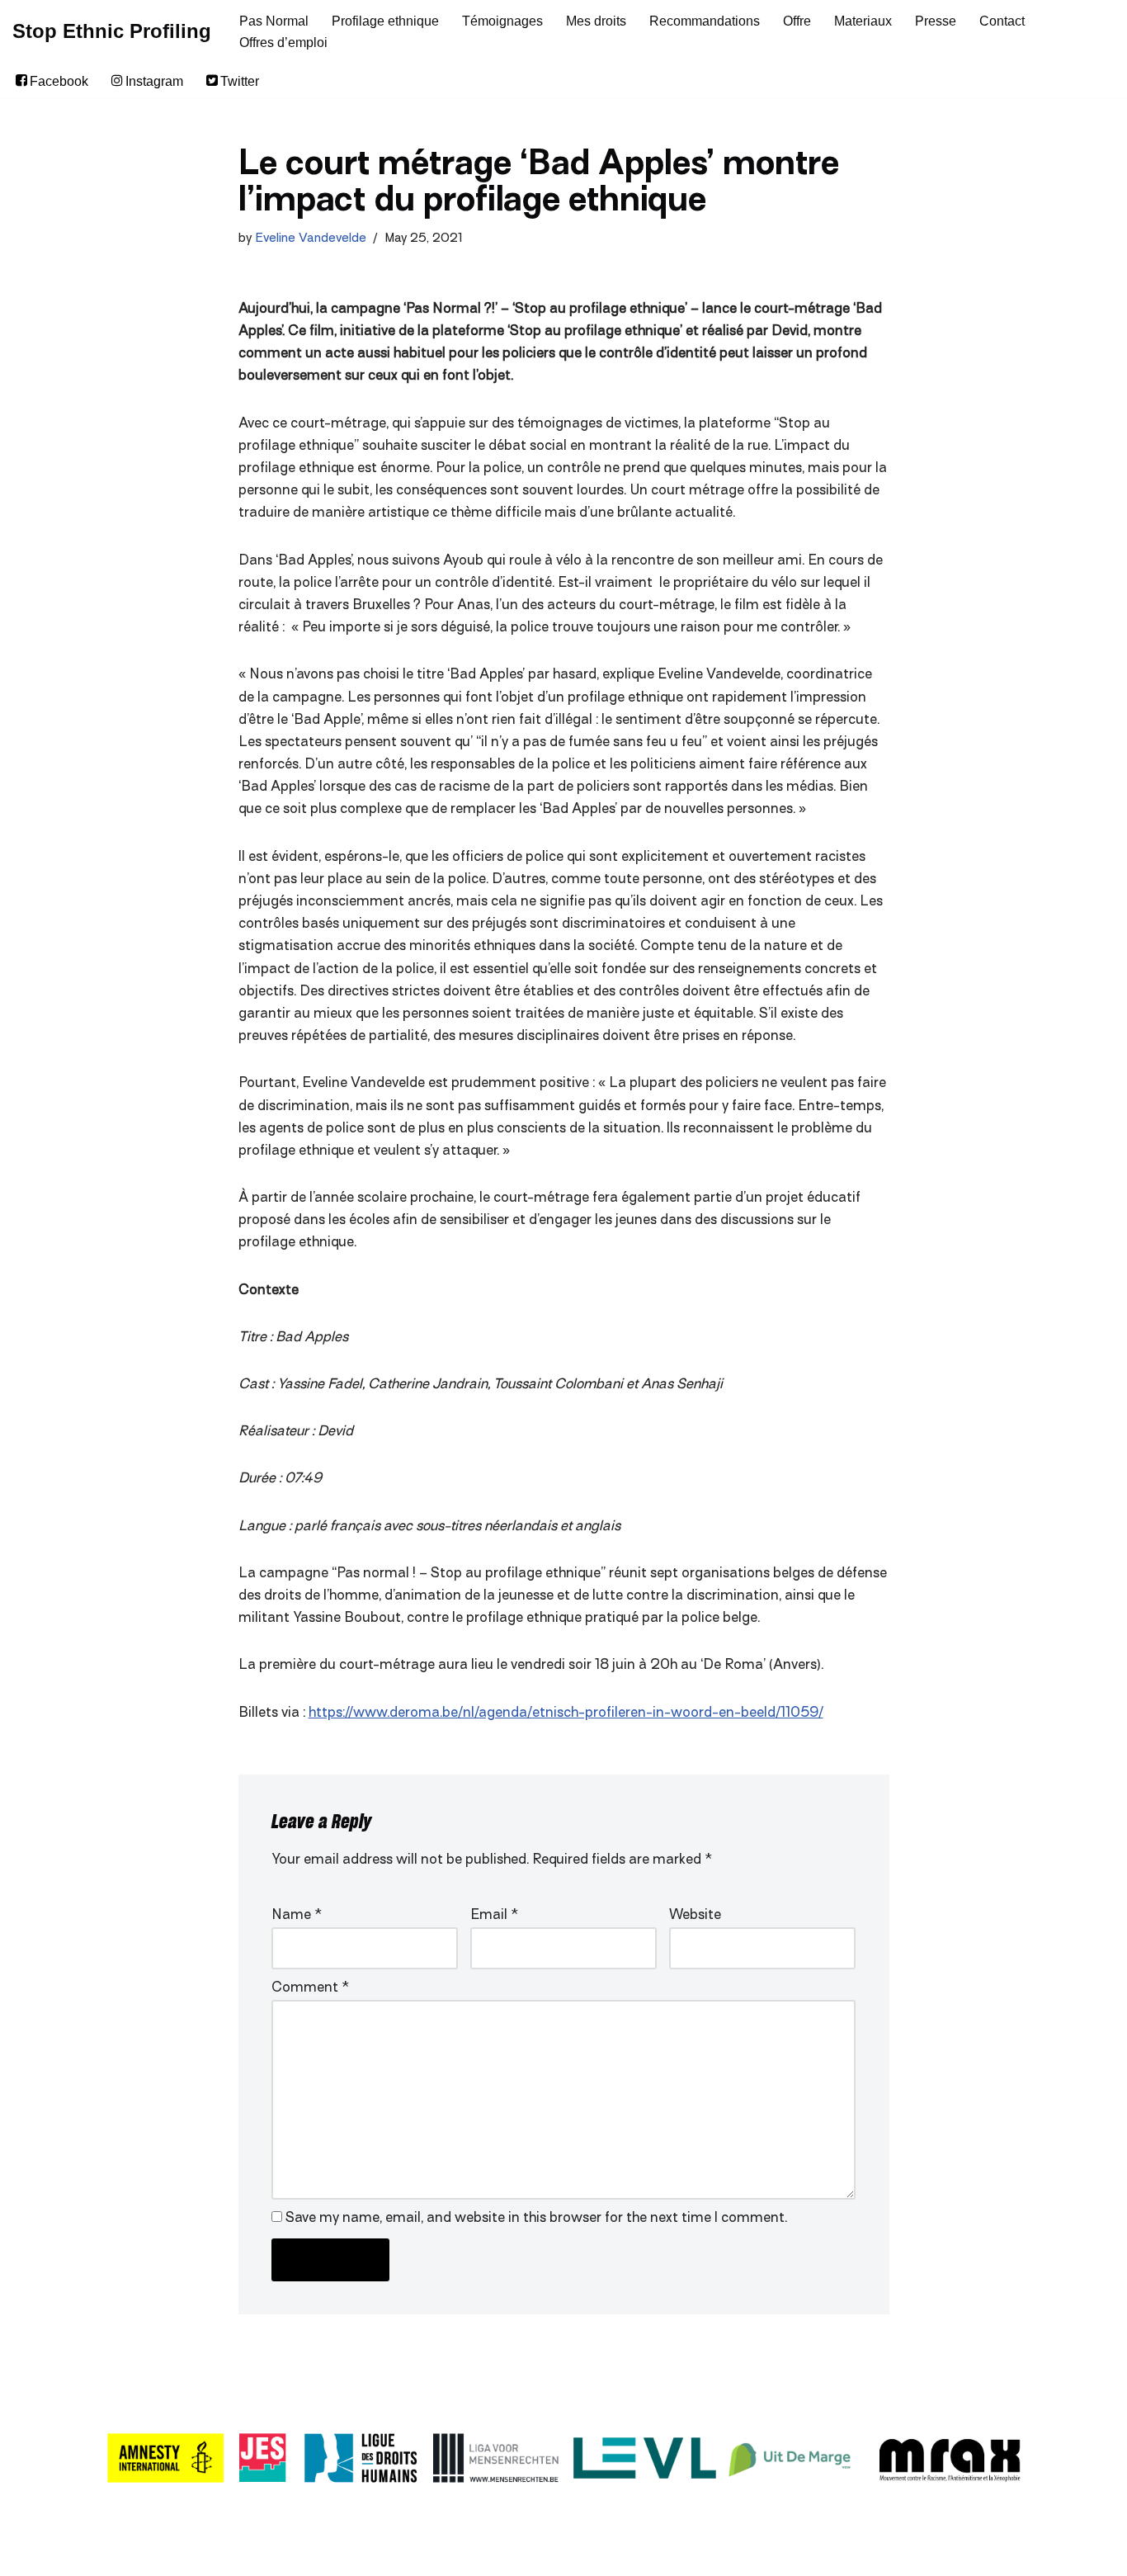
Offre (797, 21)
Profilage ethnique (385, 21)
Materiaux (863, 21)
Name (297, 1916)
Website (695, 1916)
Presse (936, 21)
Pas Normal (274, 21)
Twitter (240, 81)
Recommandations (705, 21)
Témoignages (502, 21)
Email (494, 1916)
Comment (310, 1988)
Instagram (154, 81)
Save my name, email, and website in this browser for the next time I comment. (536, 2219)
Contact (1002, 21)
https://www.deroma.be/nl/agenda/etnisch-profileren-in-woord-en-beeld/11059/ (566, 1713)
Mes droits (596, 21)
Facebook (59, 81)
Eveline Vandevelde (311, 239)
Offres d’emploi (283, 43)
